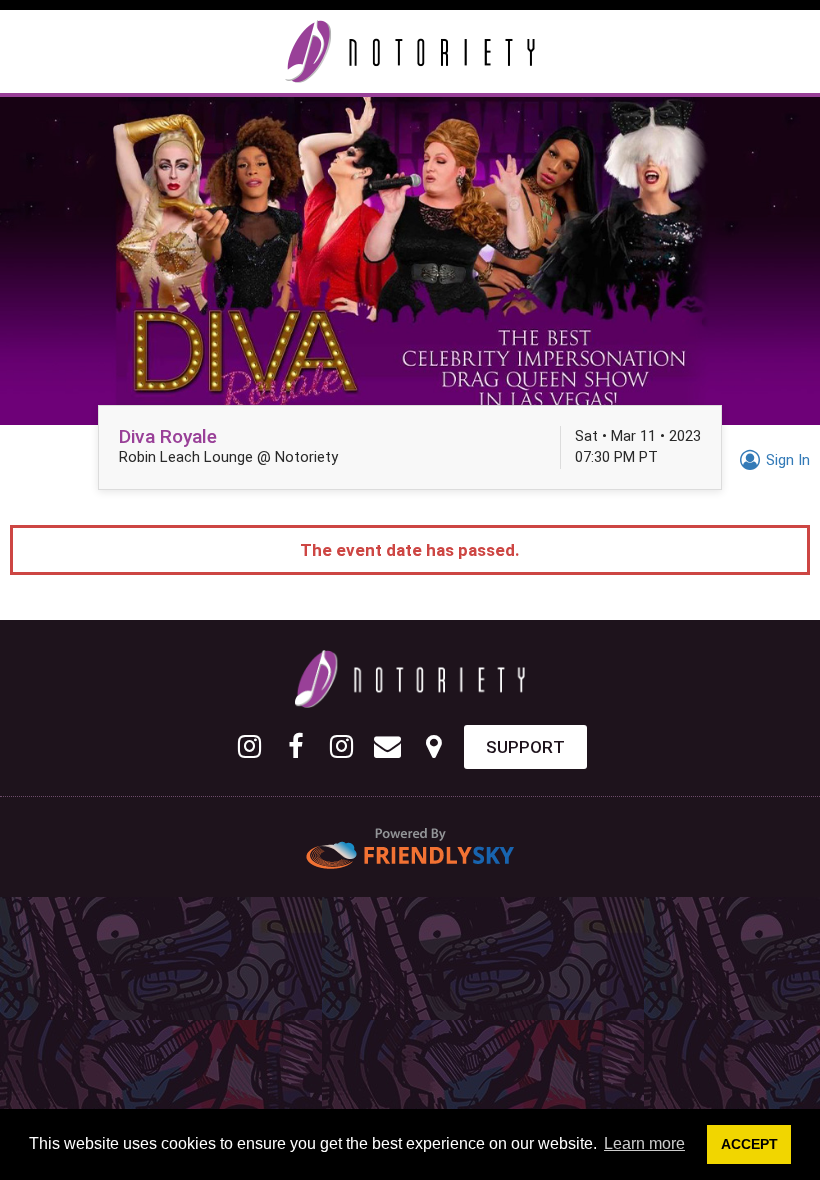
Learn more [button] (644, 1143)
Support (525, 747)
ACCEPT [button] (749, 1144)
